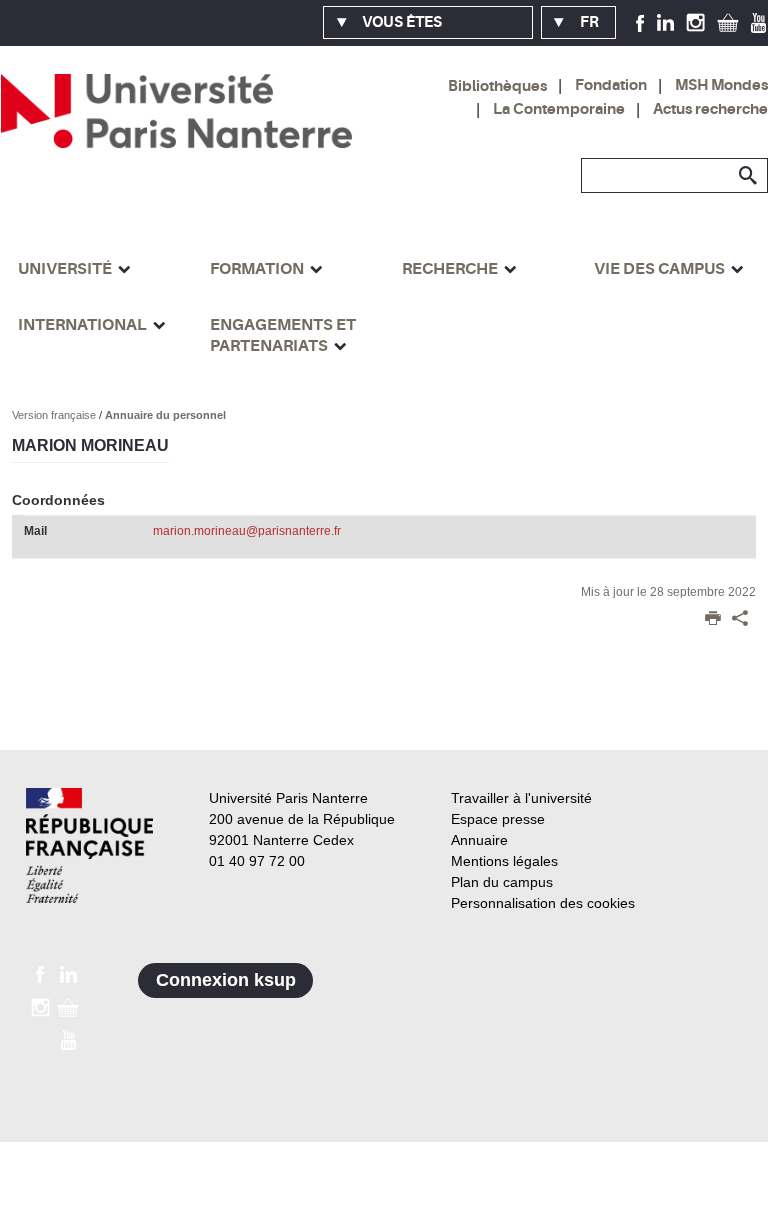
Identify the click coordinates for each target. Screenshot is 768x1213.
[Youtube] (758, 22)
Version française (55, 415)
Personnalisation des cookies (543, 903)
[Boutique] (728, 22)
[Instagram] (695, 22)
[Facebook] (640, 22)
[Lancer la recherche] (748, 176)
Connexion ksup (226, 980)
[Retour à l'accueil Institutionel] (89, 845)
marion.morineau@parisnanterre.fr (247, 531)
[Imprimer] (713, 620)
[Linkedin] (665, 22)
